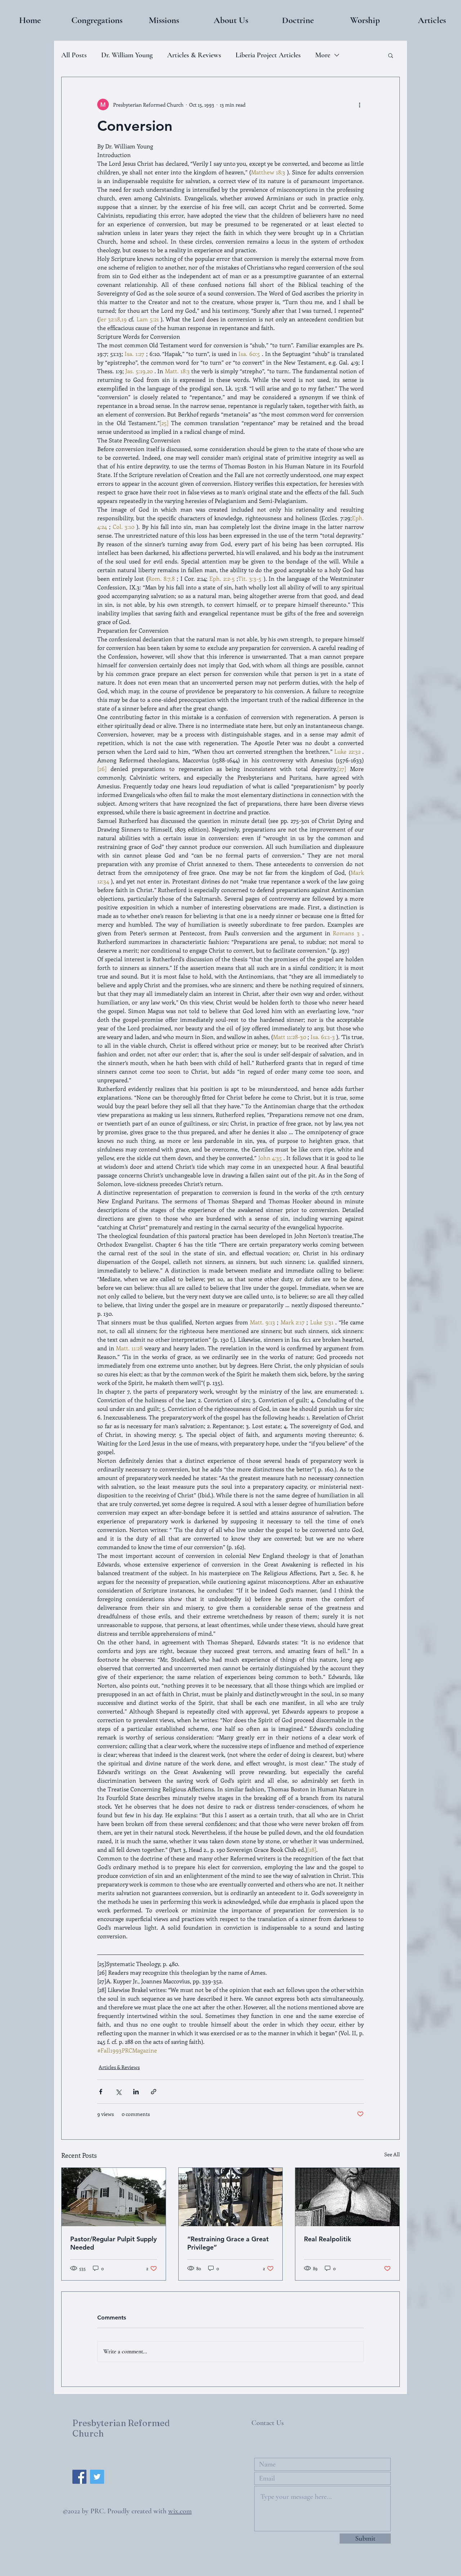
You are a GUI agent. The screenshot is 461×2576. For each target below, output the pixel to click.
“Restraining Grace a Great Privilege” (228, 2243)
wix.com (180, 2511)
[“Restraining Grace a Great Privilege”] (231, 2197)
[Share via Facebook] (101, 2092)
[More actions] (359, 104)
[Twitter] (97, 2477)
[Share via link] (154, 2092)
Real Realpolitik (328, 2239)
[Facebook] (79, 2477)
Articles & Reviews (194, 55)
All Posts (74, 55)
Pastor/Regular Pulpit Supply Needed (113, 2243)
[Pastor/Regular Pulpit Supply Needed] (114, 2197)
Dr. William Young (127, 55)
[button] (97, 20)
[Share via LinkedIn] (136, 2092)
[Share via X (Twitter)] (118, 2092)
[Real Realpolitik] (347, 2197)
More (323, 55)
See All (392, 2154)
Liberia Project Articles (268, 55)
